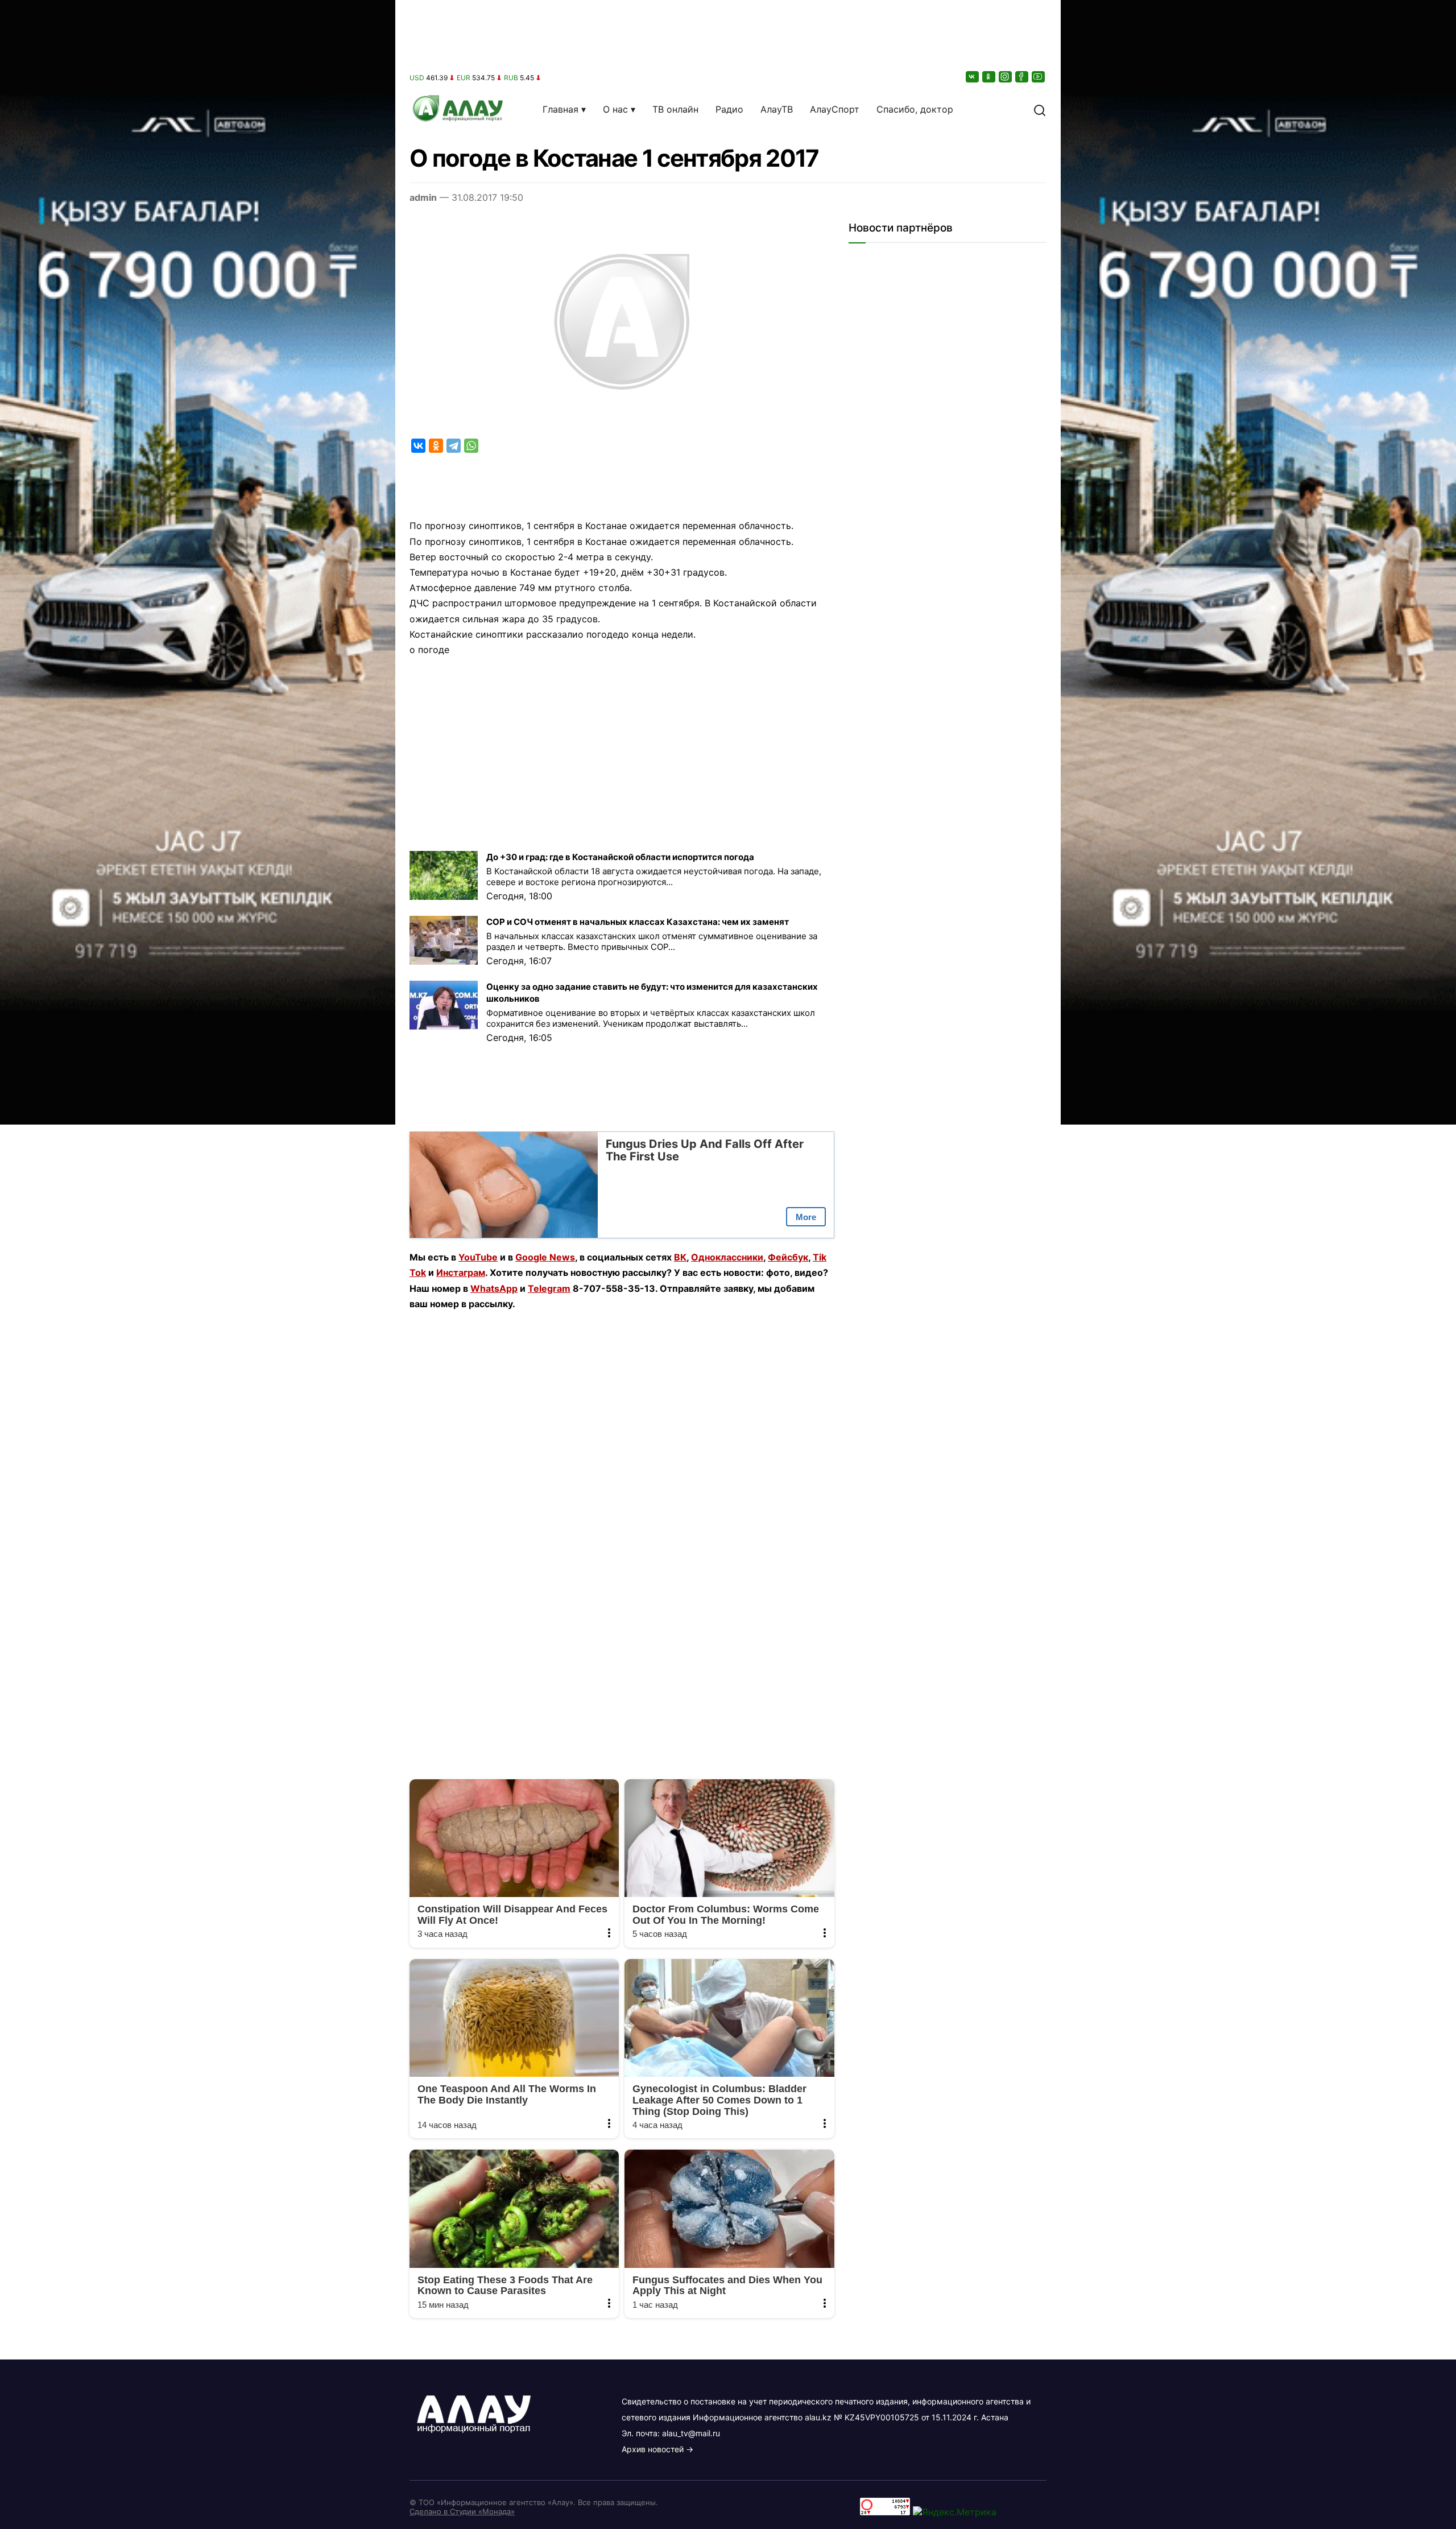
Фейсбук (788, 1257)
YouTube (478, 1257)
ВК (680, 1257)
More (806, 1217)
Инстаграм (461, 1272)
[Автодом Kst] (198, 1264)
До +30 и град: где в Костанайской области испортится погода (620, 857)
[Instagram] (1006, 77)
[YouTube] (1039, 77)
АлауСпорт (835, 109)
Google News (545, 1257)
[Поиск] (1040, 109)
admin (423, 197)
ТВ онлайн (675, 109)
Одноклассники (727, 1257)
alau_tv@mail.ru (691, 2433)
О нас (615, 109)
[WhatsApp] (471, 446)
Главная (561, 109)
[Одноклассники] (990, 77)
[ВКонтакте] (973, 77)
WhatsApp (494, 1288)
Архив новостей (653, 2449)
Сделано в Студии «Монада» (462, 2511)
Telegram (549, 1288)
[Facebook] (1023, 77)
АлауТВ (777, 109)
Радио (729, 109)
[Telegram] (454, 446)
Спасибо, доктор (915, 109)
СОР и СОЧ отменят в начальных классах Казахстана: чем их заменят (638, 922)
